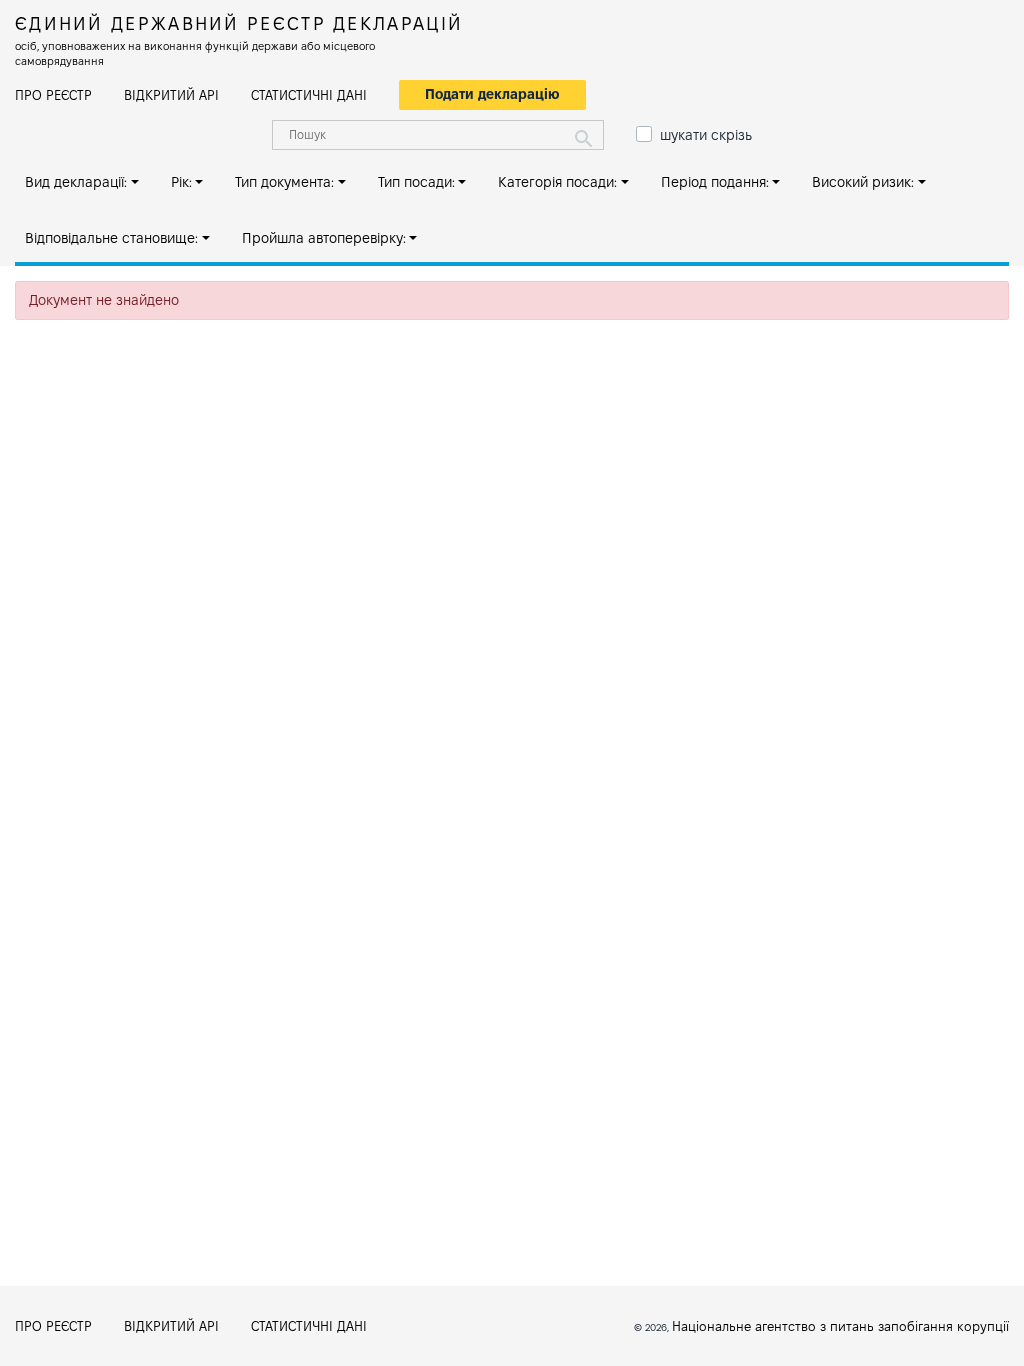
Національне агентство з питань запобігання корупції (840, 1326)
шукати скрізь (706, 135)
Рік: (181, 182)
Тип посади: (416, 182)
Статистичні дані (309, 95)
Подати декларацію (492, 94)
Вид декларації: (76, 182)
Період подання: (715, 182)
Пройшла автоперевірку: (324, 238)
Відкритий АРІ (171, 95)
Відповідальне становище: (111, 238)
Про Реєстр (53, 95)
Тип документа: (284, 182)
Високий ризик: (863, 182)
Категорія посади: (557, 182)
